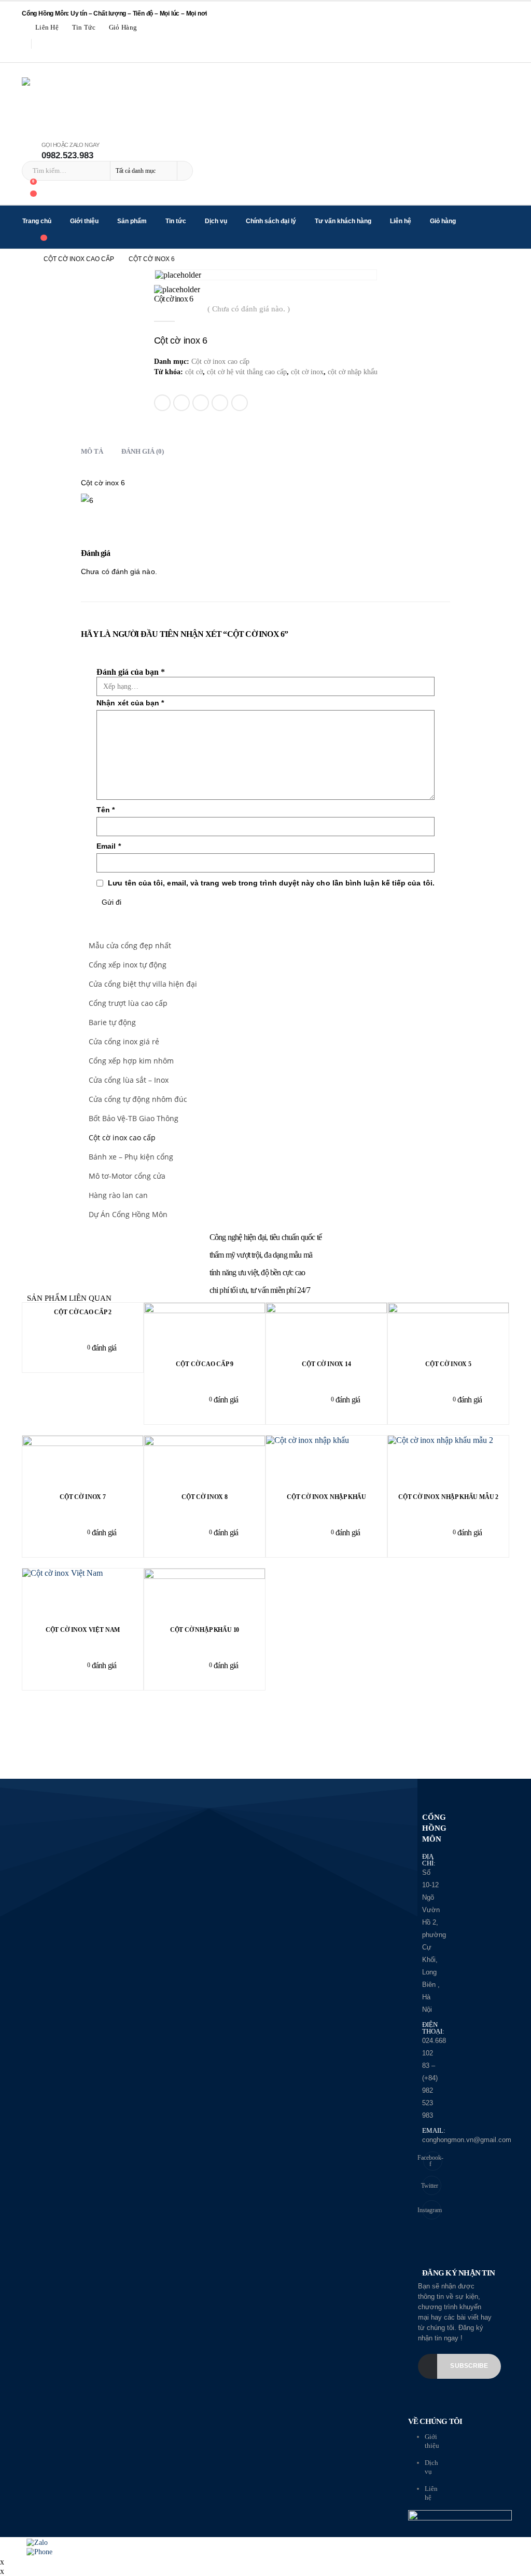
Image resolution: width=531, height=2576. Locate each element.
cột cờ (194, 372)
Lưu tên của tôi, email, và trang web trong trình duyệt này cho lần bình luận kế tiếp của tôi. (271, 883)
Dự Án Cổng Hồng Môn (128, 1214)
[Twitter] (43, 56)
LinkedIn (201, 403)
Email (240, 403)
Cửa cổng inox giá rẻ (124, 1041)
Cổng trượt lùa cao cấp (128, 1003)
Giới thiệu (84, 221)
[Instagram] (58, 56)
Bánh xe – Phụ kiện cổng (131, 1157)
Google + (220, 403)
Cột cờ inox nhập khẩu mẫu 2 (448, 1497)
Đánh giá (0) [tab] (143, 451)
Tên (106, 810)
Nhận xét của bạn (130, 703)
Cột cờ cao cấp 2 (82, 1312)
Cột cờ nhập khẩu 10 (205, 1630)
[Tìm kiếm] (184, 171)
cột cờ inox (307, 372)
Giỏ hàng (123, 28)
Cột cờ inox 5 (448, 1364)
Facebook (162, 403)
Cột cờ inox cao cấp (220, 362)
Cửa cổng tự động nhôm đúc (138, 1099)
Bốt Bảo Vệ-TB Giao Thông (134, 1118)
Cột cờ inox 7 (83, 1497)
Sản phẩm (132, 221)
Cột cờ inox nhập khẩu (326, 1497)
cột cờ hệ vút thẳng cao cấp (247, 372)
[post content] (326, 1462)
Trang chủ (37, 221)
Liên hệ (47, 28)
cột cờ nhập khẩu (353, 372)
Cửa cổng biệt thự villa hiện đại (143, 984)
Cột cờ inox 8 (205, 1497)
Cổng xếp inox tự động (128, 965)
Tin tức (84, 28)
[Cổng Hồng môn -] (138, 102)
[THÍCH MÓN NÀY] (163, 432)
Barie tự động (112, 1022)
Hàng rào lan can (118, 1195)
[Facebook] (28, 56)
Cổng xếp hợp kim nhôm (131, 1061)
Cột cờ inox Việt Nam (83, 1630)
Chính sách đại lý (271, 221)
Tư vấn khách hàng (343, 221)
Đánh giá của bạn (131, 672)
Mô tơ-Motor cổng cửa (127, 1176)
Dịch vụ (216, 221)
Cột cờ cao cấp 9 (204, 1364)
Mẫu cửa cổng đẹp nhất (130, 945)
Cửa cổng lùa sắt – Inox (129, 1080)
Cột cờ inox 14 (326, 1364)
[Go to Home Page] (25, 259)
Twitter (181, 403)
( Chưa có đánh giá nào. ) (249, 309)
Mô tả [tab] (92, 451)
